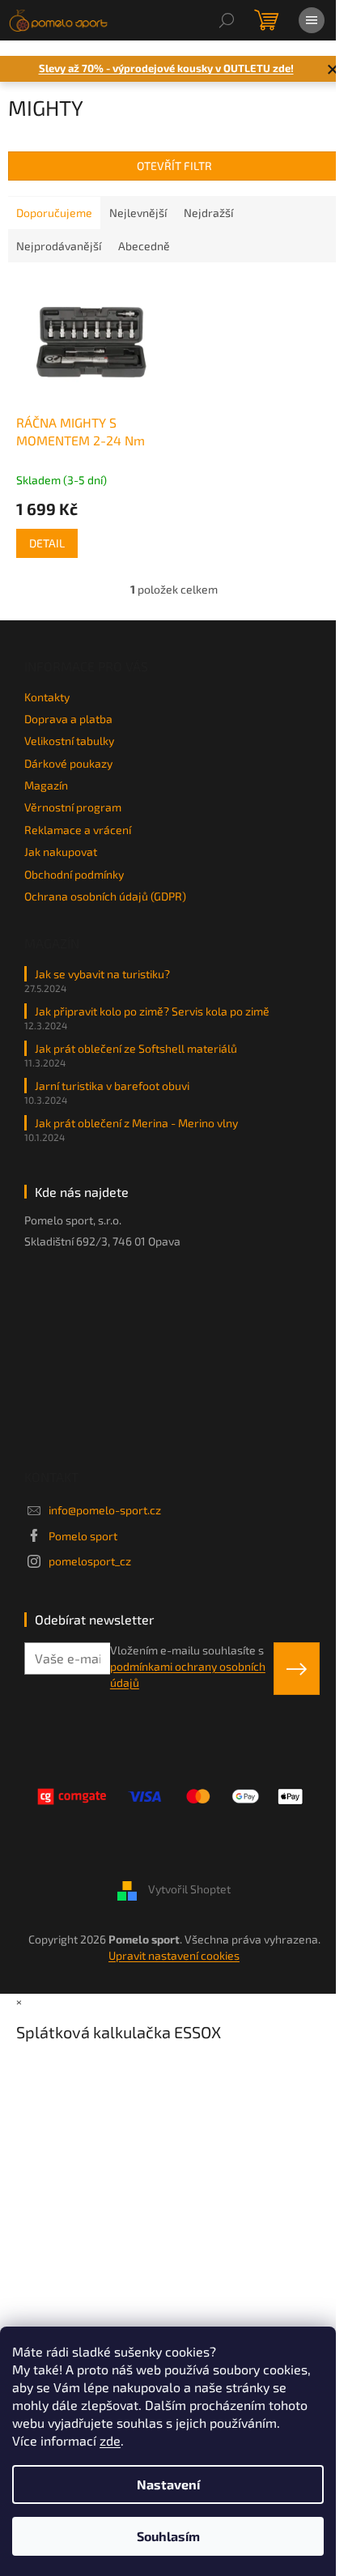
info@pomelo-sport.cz (105, 1510)
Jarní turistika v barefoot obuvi (112, 1086)
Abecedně (144, 246)
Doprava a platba (68, 719)
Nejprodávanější (59, 246)
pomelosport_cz (90, 1561)
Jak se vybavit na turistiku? (102, 974)
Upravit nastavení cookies (174, 1955)
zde (110, 2440)
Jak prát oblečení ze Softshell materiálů (136, 1048)
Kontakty (47, 697)
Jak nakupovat (61, 852)
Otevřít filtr (174, 166)
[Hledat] (227, 20)
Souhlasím (168, 2536)
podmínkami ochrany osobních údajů (188, 1674)
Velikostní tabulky (69, 741)
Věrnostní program (73, 807)
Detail (47, 543)
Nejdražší (208, 213)
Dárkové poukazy (68, 763)
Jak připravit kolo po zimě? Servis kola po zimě (152, 1011)
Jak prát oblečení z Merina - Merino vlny (136, 1123)
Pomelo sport (83, 1536)
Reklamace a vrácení (78, 830)
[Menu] (312, 20)
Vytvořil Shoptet (189, 1890)
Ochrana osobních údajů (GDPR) (105, 896)
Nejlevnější (138, 213)
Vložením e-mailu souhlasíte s (188, 1667)
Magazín (46, 785)
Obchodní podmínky (74, 874)
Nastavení (168, 2484)
